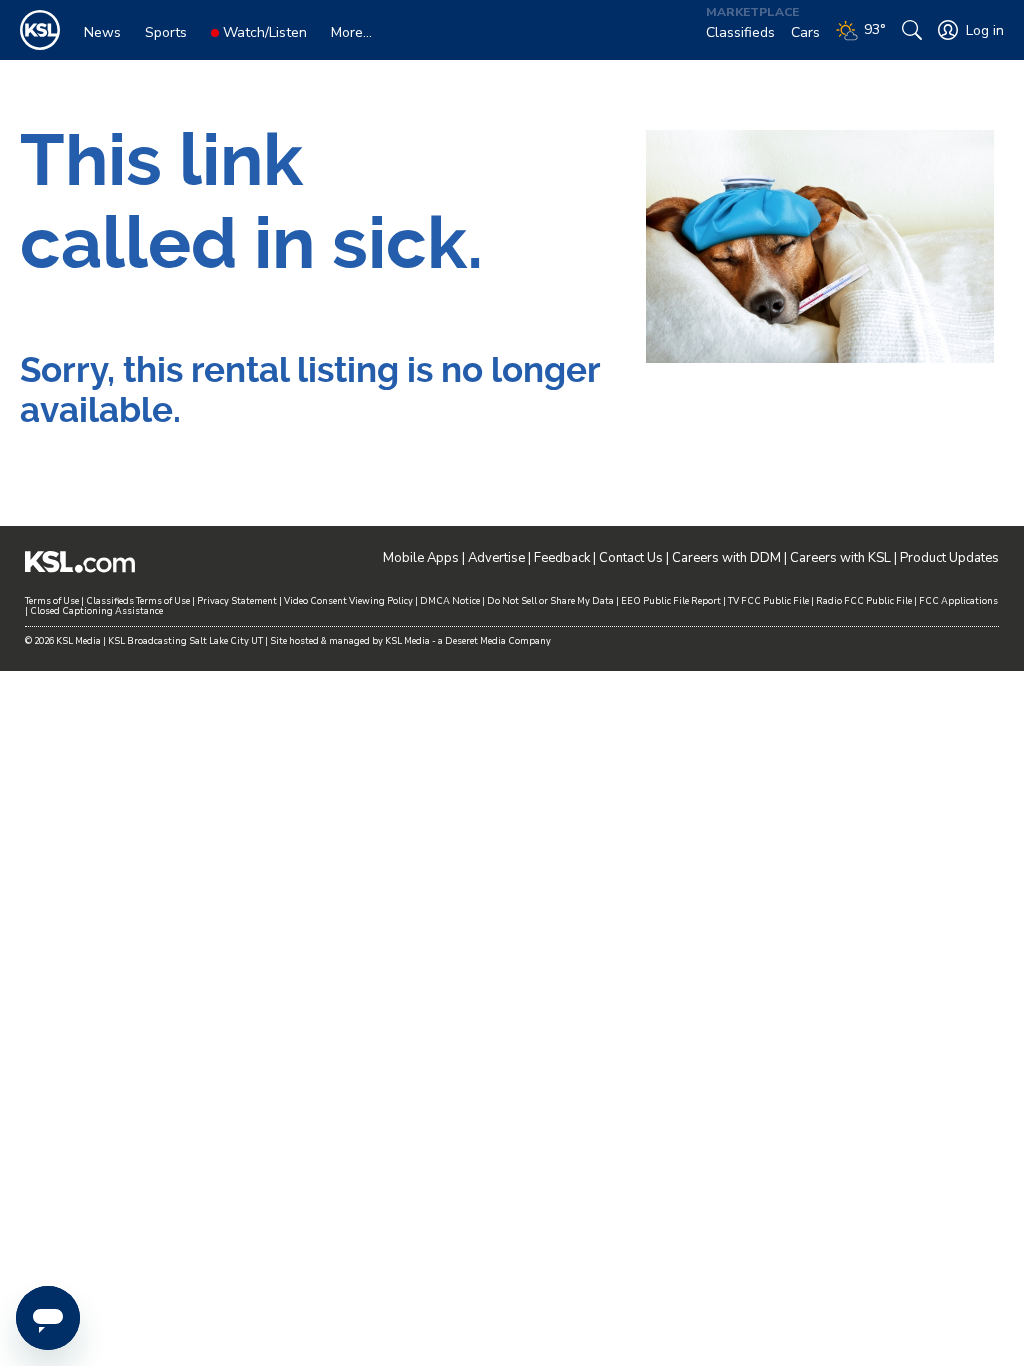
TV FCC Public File (768, 601)
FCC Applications (958, 601)
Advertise (496, 558)
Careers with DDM (726, 558)
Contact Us (631, 558)
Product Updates (949, 558)
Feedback (562, 558)
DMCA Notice (450, 601)
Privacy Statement (237, 601)
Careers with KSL (840, 558)
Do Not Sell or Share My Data (550, 601)
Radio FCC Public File (864, 601)
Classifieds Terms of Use (138, 601)
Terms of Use (52, 601)
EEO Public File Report (671, 601)
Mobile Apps (421, 558)
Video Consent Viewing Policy (348, 601)
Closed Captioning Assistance (96, 611)
